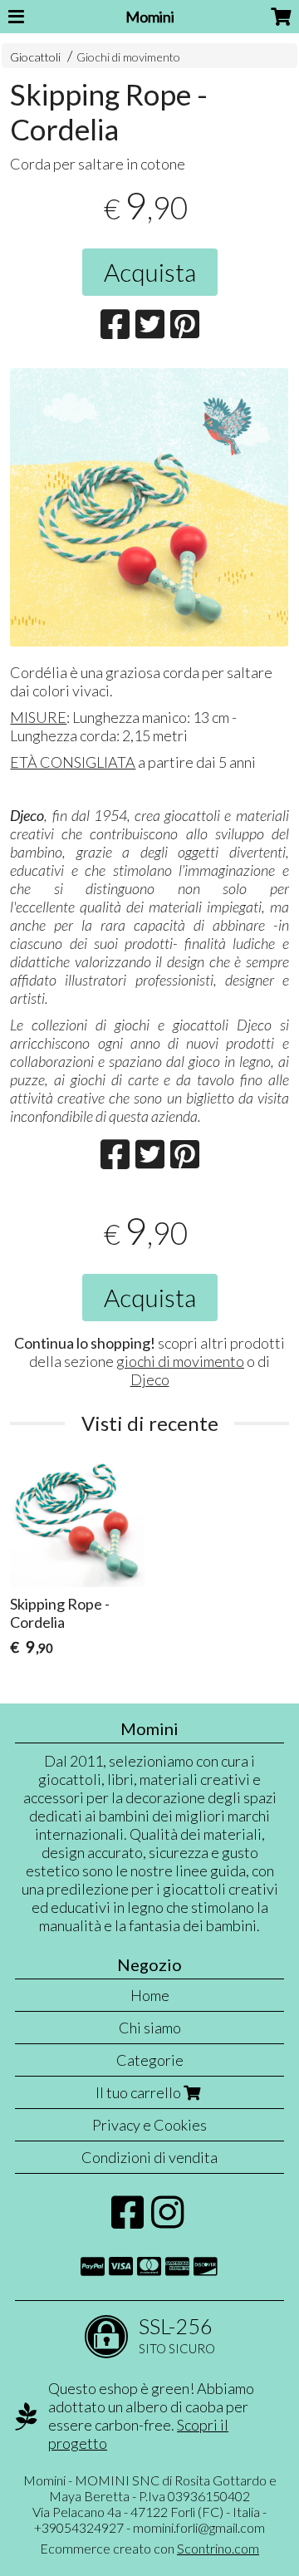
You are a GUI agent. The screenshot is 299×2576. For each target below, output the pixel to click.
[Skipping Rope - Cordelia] (149, 507)
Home (150, 1995)
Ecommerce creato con (149, 2548)
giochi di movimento (180, 1361)
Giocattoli (35, 57)
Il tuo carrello (140, 2092)
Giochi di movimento (128, 57)
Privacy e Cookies (149, 2125)
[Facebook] (127, 2220)
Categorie (150, 2060)
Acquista (150, 272)
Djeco (150, 1379)
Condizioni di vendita (149, 2157)
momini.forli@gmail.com (199, 2527)
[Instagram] (167, 2220)
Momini (150, 17)
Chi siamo (150, 2028)
